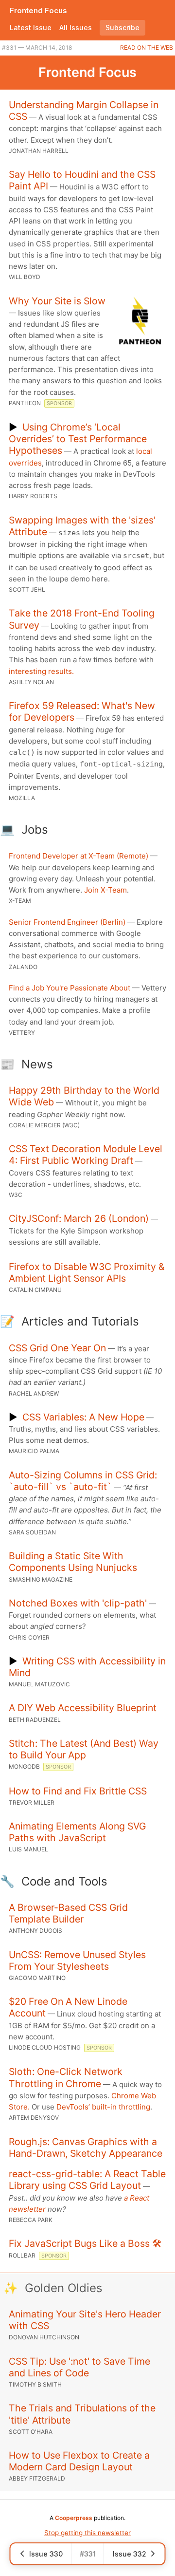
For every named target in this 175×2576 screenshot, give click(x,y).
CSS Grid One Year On (57, 1348)
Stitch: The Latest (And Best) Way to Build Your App (84, 1749)
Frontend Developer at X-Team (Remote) (79, 856)
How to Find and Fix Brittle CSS (78, 1791)
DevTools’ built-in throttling (103, 2107)
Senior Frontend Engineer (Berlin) (67, 922)
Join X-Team (105, 890)
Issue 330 (46, 2554)
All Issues (76, 28)
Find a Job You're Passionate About (70, 988)
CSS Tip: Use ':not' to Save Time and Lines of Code (79, 2367)
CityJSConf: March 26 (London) (79, 1218)
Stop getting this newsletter (87, 2533)
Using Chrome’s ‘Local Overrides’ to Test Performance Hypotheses (78, 439)
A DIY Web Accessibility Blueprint (83, 1708)
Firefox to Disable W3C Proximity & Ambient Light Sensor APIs (87, 1272)
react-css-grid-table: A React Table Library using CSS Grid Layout (87, 2180)
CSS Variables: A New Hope (83, 1417)
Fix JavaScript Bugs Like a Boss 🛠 (85, 2243)
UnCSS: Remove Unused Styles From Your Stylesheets (77, 1960)
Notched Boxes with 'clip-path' (78, 1603)
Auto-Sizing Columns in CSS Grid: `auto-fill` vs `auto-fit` (83, 1481)
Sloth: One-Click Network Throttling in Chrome (66, 2077)
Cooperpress (74, 2518)
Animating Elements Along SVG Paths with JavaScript (77, 1832)
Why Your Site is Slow (57, 301)
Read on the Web (147, 47)
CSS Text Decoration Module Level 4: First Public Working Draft (86, 1155)
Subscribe (122, 28)
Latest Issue (31, 28)
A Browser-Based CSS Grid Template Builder (68, 1913)
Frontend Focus (38, 10)
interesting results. (41, 671)
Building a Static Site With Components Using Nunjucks (73, 1562)
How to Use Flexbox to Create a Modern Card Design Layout (79, 2461)
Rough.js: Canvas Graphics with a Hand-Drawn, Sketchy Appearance (86, 2147)
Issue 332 (130, 2554)
